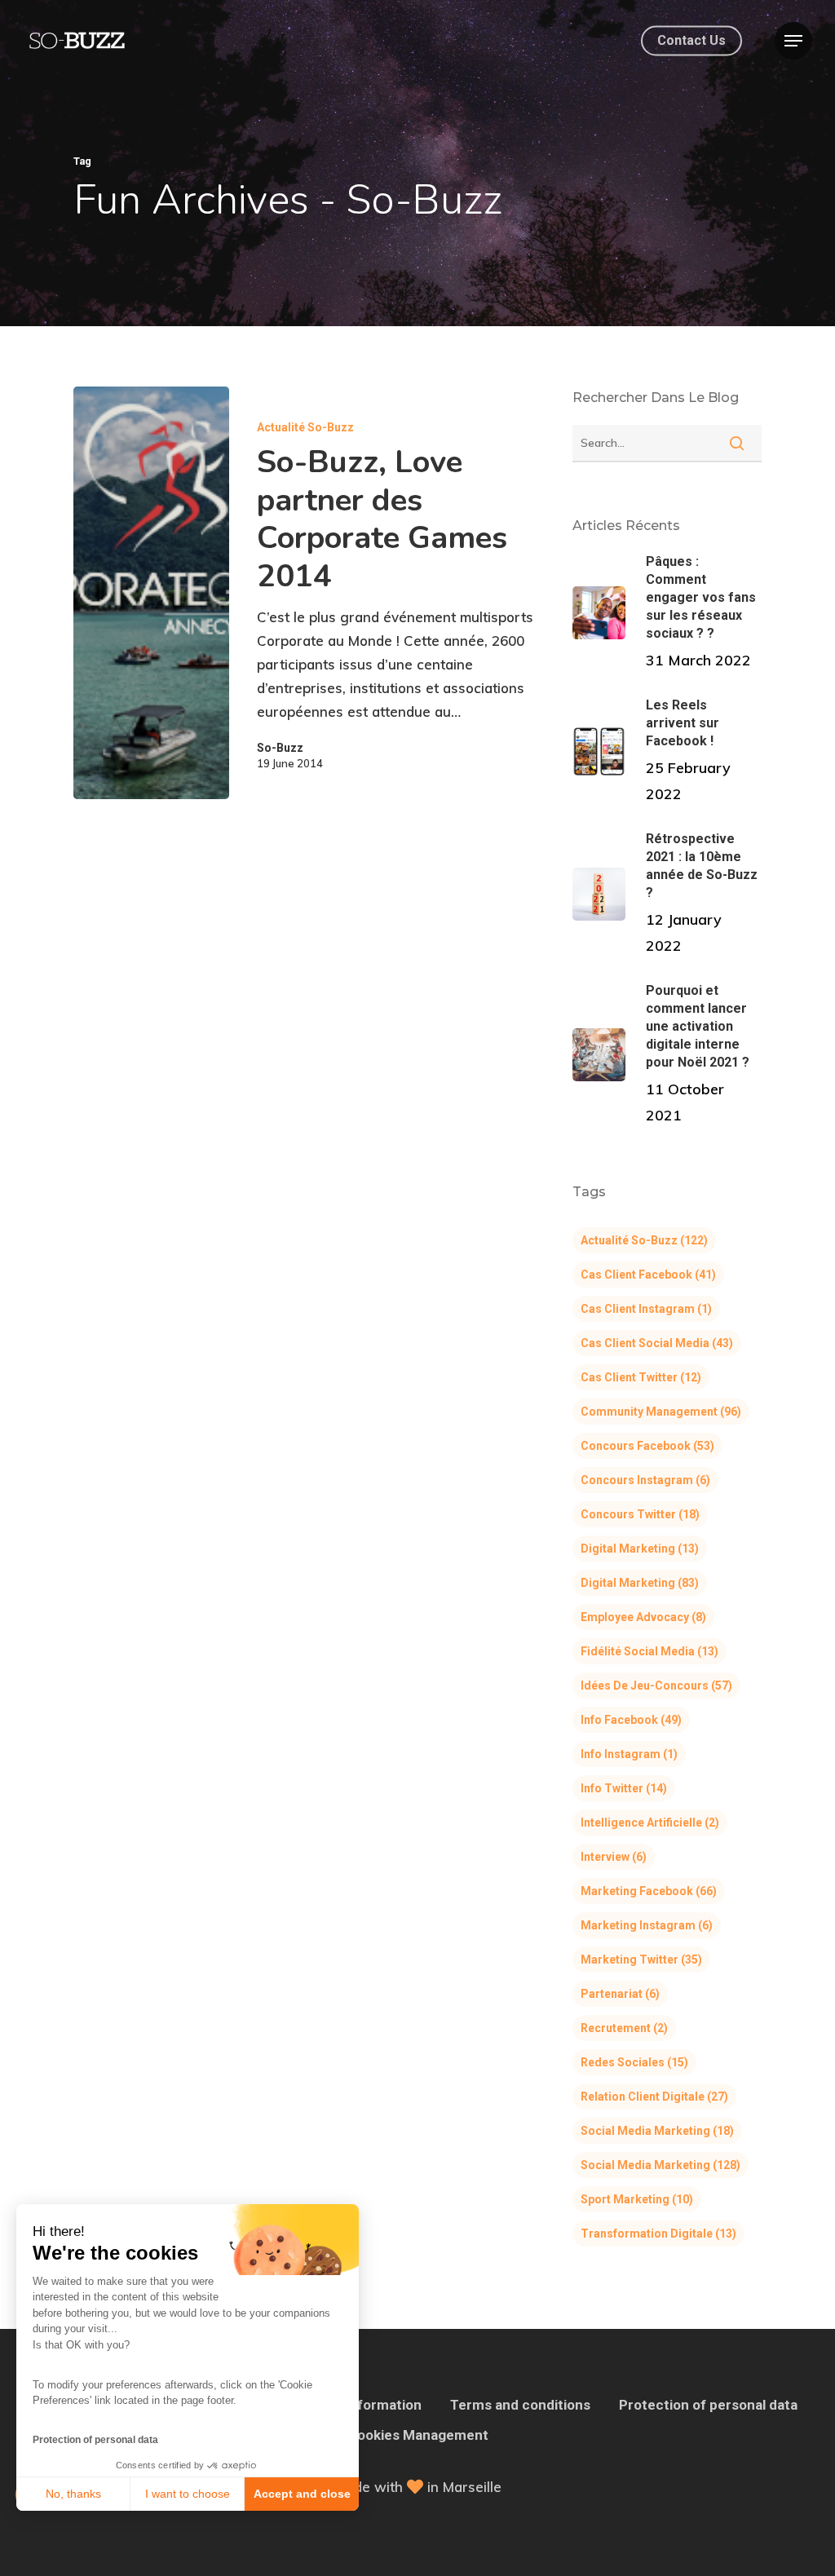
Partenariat (620, 1994)
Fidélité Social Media (649, 1651)
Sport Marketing (637, 2199)
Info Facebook (631, 1720)
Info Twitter (624, 1788)
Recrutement (624, 2028)
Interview (614, 1857)
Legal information (364, 2405)
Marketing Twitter (641, 1960)
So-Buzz (280, 748)
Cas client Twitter (641, 1377)
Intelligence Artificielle (650, 1823)
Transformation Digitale (658, 2234)
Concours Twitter (640, 1514)
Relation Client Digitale (654, 2097)
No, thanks (73, 2494)
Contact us (691, 41)
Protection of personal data (95, 2440)
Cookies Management (418, 2435)
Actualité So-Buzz (305, 427)
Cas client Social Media (657, 1343)
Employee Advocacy (643, 1617)
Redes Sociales (634, 2062)
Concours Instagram (645, 1480)
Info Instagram (629, 1754)
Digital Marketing (640, 1549)
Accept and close (302, 2494)
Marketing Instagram (647, 1925)
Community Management (661, 1412)
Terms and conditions (520, 2405)
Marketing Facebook (649, 1891)
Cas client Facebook (648, 1275)
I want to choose (188, 2494)
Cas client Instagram (646, 1309)
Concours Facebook (647, 1446)
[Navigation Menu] (793, 41)
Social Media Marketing (657, 2131)
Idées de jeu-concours (656, 1686)
